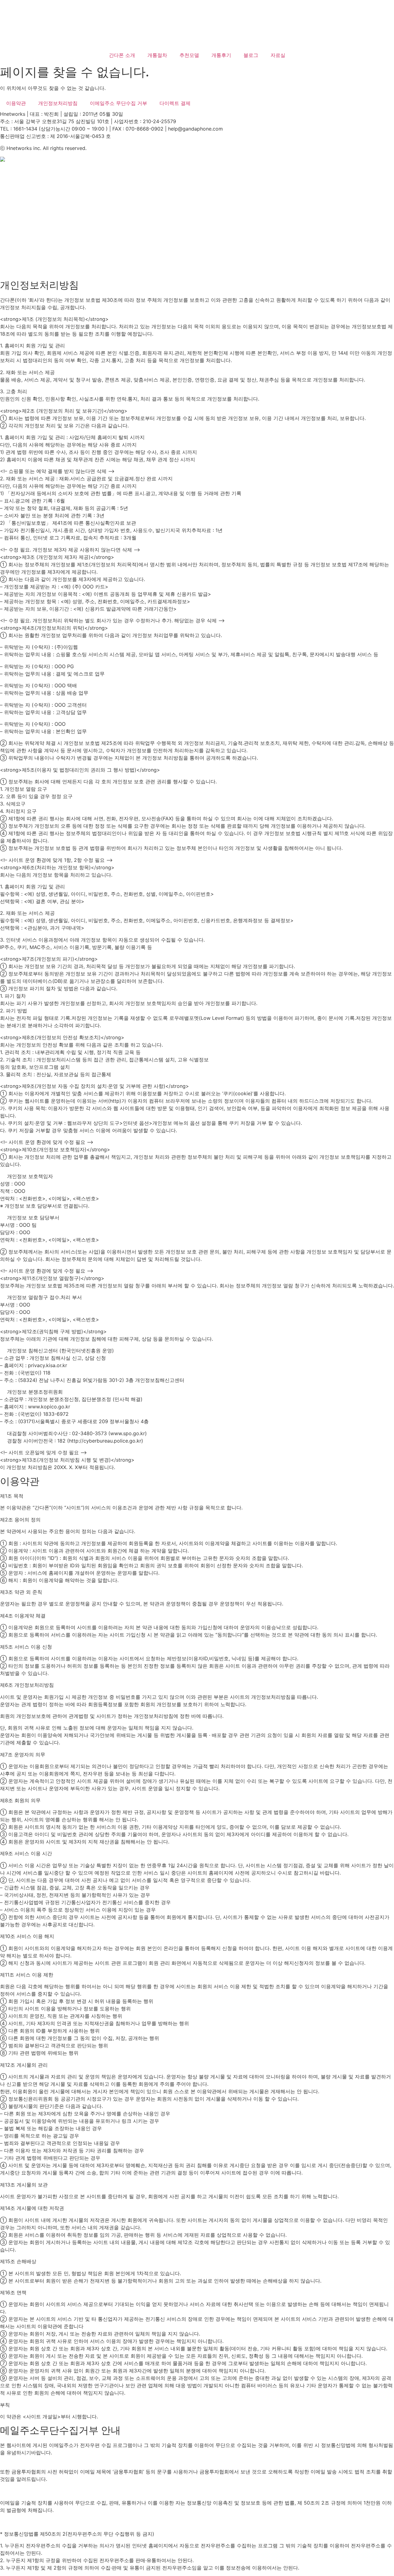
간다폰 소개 (122, 55)
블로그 (251, 55)
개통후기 (221, 55)
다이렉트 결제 (175, 103)
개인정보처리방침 (58, 103)
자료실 (278, 55)
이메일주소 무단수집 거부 (119, 103)
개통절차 (157, 55)
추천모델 (189, 55)
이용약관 (16, 103)
